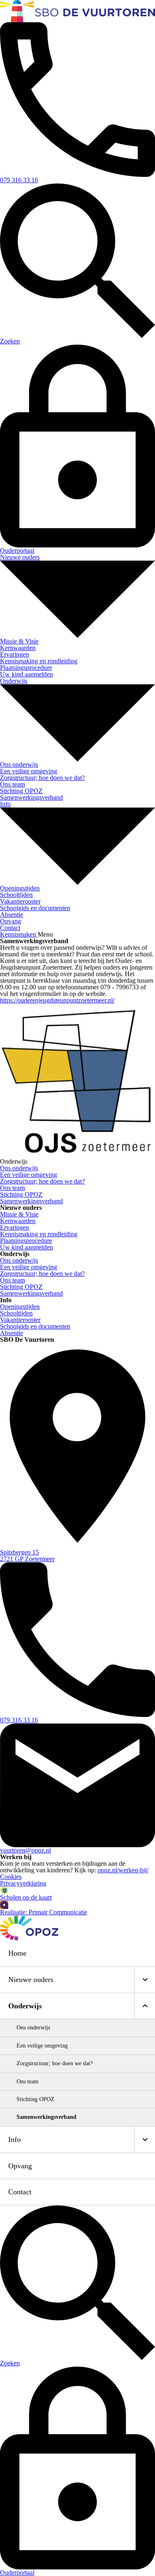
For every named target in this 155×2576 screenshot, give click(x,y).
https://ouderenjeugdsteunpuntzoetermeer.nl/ (57, 1000)
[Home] (77, 11)
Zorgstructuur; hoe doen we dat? (42, 1274)
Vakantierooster (20, 1320)
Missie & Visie (19, 1214)
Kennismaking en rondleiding (39, 1234)
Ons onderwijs (19, 1260)
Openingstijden (20, 1307)
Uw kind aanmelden (26, 1247)
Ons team (12, 1280)
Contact (20, 2192)
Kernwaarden (18, 1221)
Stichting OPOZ (21, 1287)
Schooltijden (16, 1313)
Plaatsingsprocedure (26, 1241)
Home (17, 1953)
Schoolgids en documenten (35, 1326)
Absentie (12, 1333)
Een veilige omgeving (29, 1267)
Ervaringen (14, 1227)
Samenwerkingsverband (31, 1293)
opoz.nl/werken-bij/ (123, 1870)
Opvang (20, 2166)
